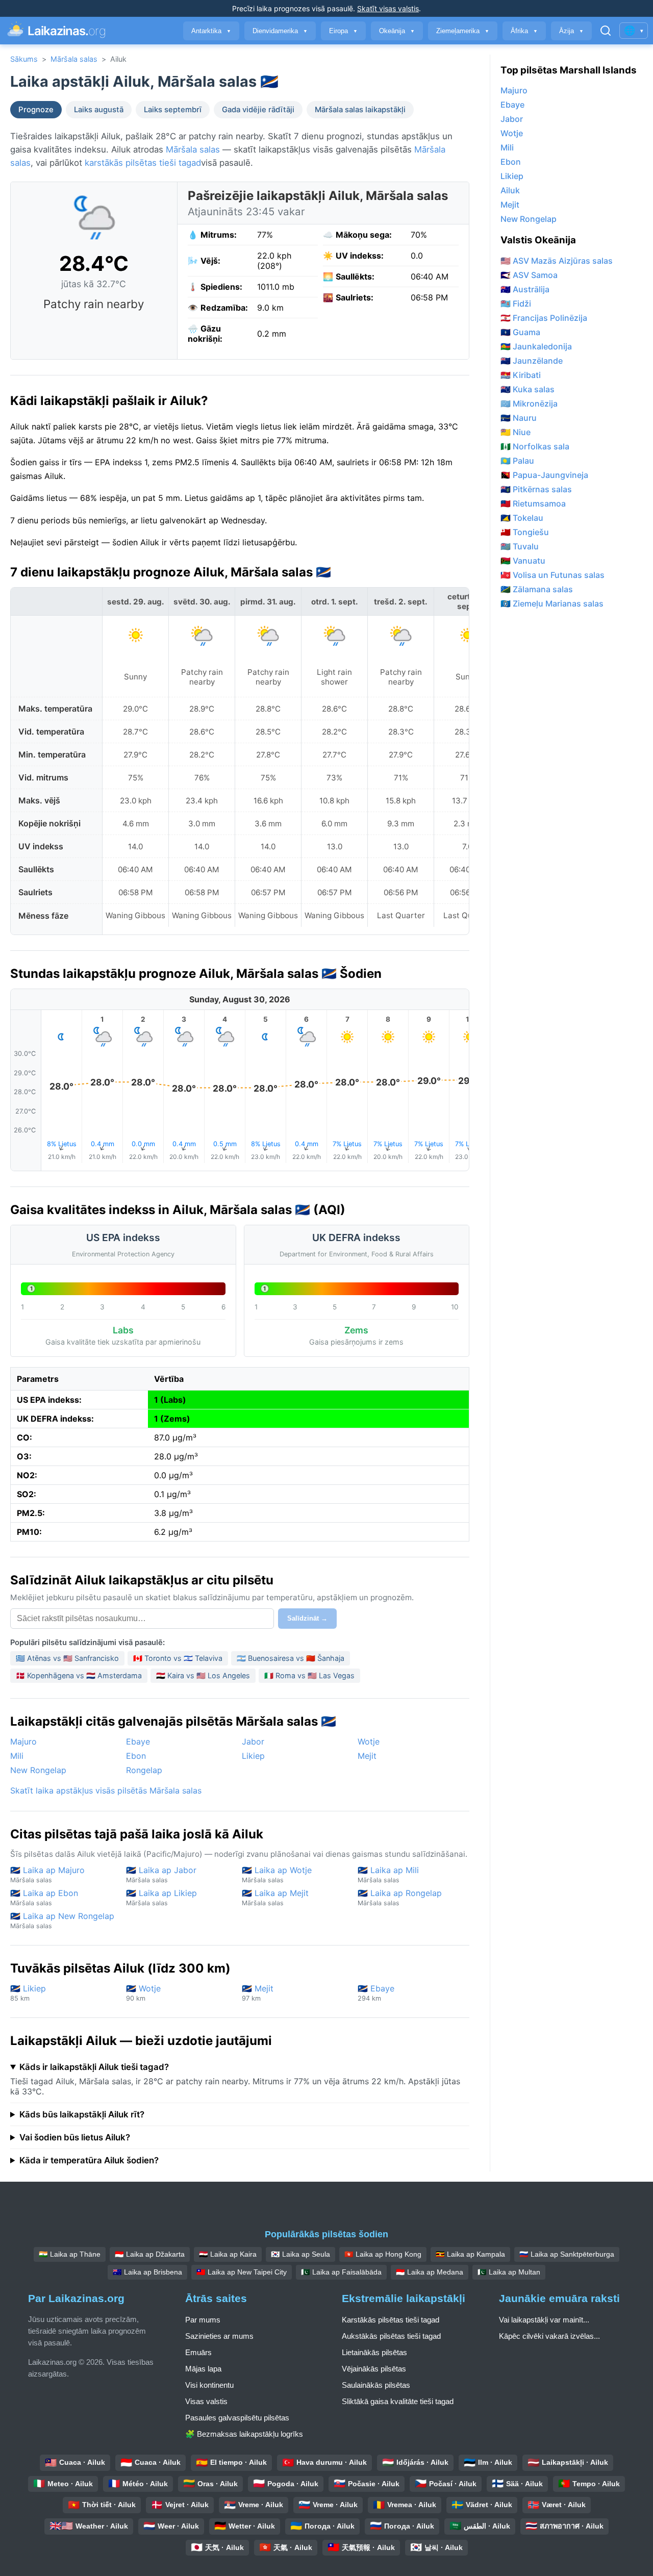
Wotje (369, 1741)
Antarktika (211, 31)
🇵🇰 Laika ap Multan (509, 2272)
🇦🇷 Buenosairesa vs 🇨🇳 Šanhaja (291, 1658)
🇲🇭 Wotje (143, 1993)
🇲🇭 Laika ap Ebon (44, 1897)
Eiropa (343, 31)
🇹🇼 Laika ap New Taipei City (242, 2272)
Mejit (367, 1756)
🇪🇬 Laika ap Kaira (228, 2254)
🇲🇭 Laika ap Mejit (275, 1897)
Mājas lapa (203, 2369)
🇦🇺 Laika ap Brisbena (147, 2272)
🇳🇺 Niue (516, 432)
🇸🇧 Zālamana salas (537, 589)
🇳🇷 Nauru (519, 418)
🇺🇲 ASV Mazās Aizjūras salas (557, 261)
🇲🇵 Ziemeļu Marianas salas (552, 603)
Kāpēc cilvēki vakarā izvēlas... (549, 2336)
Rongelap (144, 1770)
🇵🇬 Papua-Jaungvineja (544, 475)
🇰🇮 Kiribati (521, 375)
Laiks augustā (99, 110)
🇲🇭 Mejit (258, 1993)
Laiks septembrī (173, 110)
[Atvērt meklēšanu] (606, 31)
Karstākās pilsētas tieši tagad (391, 2320)
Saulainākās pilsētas (376, 2385)
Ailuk (510, 190)
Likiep (253, 1756)
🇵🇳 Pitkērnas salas (536, 489)
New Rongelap (38, 1770)
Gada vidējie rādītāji (258, 110)
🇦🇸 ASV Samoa (529, 275)
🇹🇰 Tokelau (522, 518)
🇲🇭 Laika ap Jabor (161, 1874)
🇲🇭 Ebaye (376, 1993)
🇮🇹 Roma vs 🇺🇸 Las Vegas (309, 1675)
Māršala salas (74, 59)
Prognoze (36, 110)
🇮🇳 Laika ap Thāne (70, 2254)
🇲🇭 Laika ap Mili (388, 1874)
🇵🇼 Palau (517, 461)
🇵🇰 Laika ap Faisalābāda (341, 2272)
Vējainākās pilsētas (374, 2369)
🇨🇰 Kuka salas (528, 389)
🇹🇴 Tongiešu (525, 532)
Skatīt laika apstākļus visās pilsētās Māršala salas (106, 1790)
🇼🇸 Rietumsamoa (533, 503)
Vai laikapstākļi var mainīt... (544, 2320)
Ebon (136, 1756)
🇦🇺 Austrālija (525, 289)
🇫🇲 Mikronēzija (529, 403)
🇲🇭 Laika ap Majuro (47, 1874)
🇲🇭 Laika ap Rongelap (400, 1897)
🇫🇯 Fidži (516, 304)
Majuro (23, 1741)
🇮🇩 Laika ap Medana (430, 2272)
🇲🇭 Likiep (28, 1993)
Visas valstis (206, 2401)
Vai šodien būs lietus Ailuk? (75, 2137)
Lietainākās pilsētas (374, 2352)
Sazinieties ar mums (219, 2336)
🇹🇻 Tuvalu (520, 546)
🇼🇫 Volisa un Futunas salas (552, 575)
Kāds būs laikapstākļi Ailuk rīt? (82, 2114)
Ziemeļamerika (463, 31)
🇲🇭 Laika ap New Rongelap (62, 1920)
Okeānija (397, 31)
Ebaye (138, 1741)
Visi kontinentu (209, 2385)
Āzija (571, 31)
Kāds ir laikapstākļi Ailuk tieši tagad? (94, 2067)
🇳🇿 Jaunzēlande (532, 361)
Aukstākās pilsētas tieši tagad (391, 2336)
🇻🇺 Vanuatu (523, 561)
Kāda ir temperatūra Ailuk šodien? (89, 2160)
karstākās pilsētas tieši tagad (143, 163)
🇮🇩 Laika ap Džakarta (150, 2254)
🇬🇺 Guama (520, 332)
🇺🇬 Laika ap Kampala (470, 2254)
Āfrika (524, 31)
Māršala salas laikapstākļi (360, 110)
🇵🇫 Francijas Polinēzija (544, 318)
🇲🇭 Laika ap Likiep (161, 1897)
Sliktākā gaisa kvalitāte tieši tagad (398, 2401)
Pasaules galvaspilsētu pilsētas (237, 2418)
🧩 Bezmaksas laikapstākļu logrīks (244, 2434)
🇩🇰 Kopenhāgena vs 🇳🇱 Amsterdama (79, 1675)
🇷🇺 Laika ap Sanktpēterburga (567, 2254)
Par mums (203, 2320)
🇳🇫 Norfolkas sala (535, 446)
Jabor (253, 1741)
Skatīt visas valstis (388, 8)
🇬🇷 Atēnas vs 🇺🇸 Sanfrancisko (67, 1658)
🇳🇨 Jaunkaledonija (536, 346)
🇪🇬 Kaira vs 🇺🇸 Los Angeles (203, 1675)
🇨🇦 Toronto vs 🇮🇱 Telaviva (178, 1658)
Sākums (24, 59)
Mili (17, 1756)
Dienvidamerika (280, 31)
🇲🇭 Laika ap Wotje (277, 1874)
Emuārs (198, 2352)
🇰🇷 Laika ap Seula (300, 2254)
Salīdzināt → (307, 1618)
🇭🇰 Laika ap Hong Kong (383, 2254)
